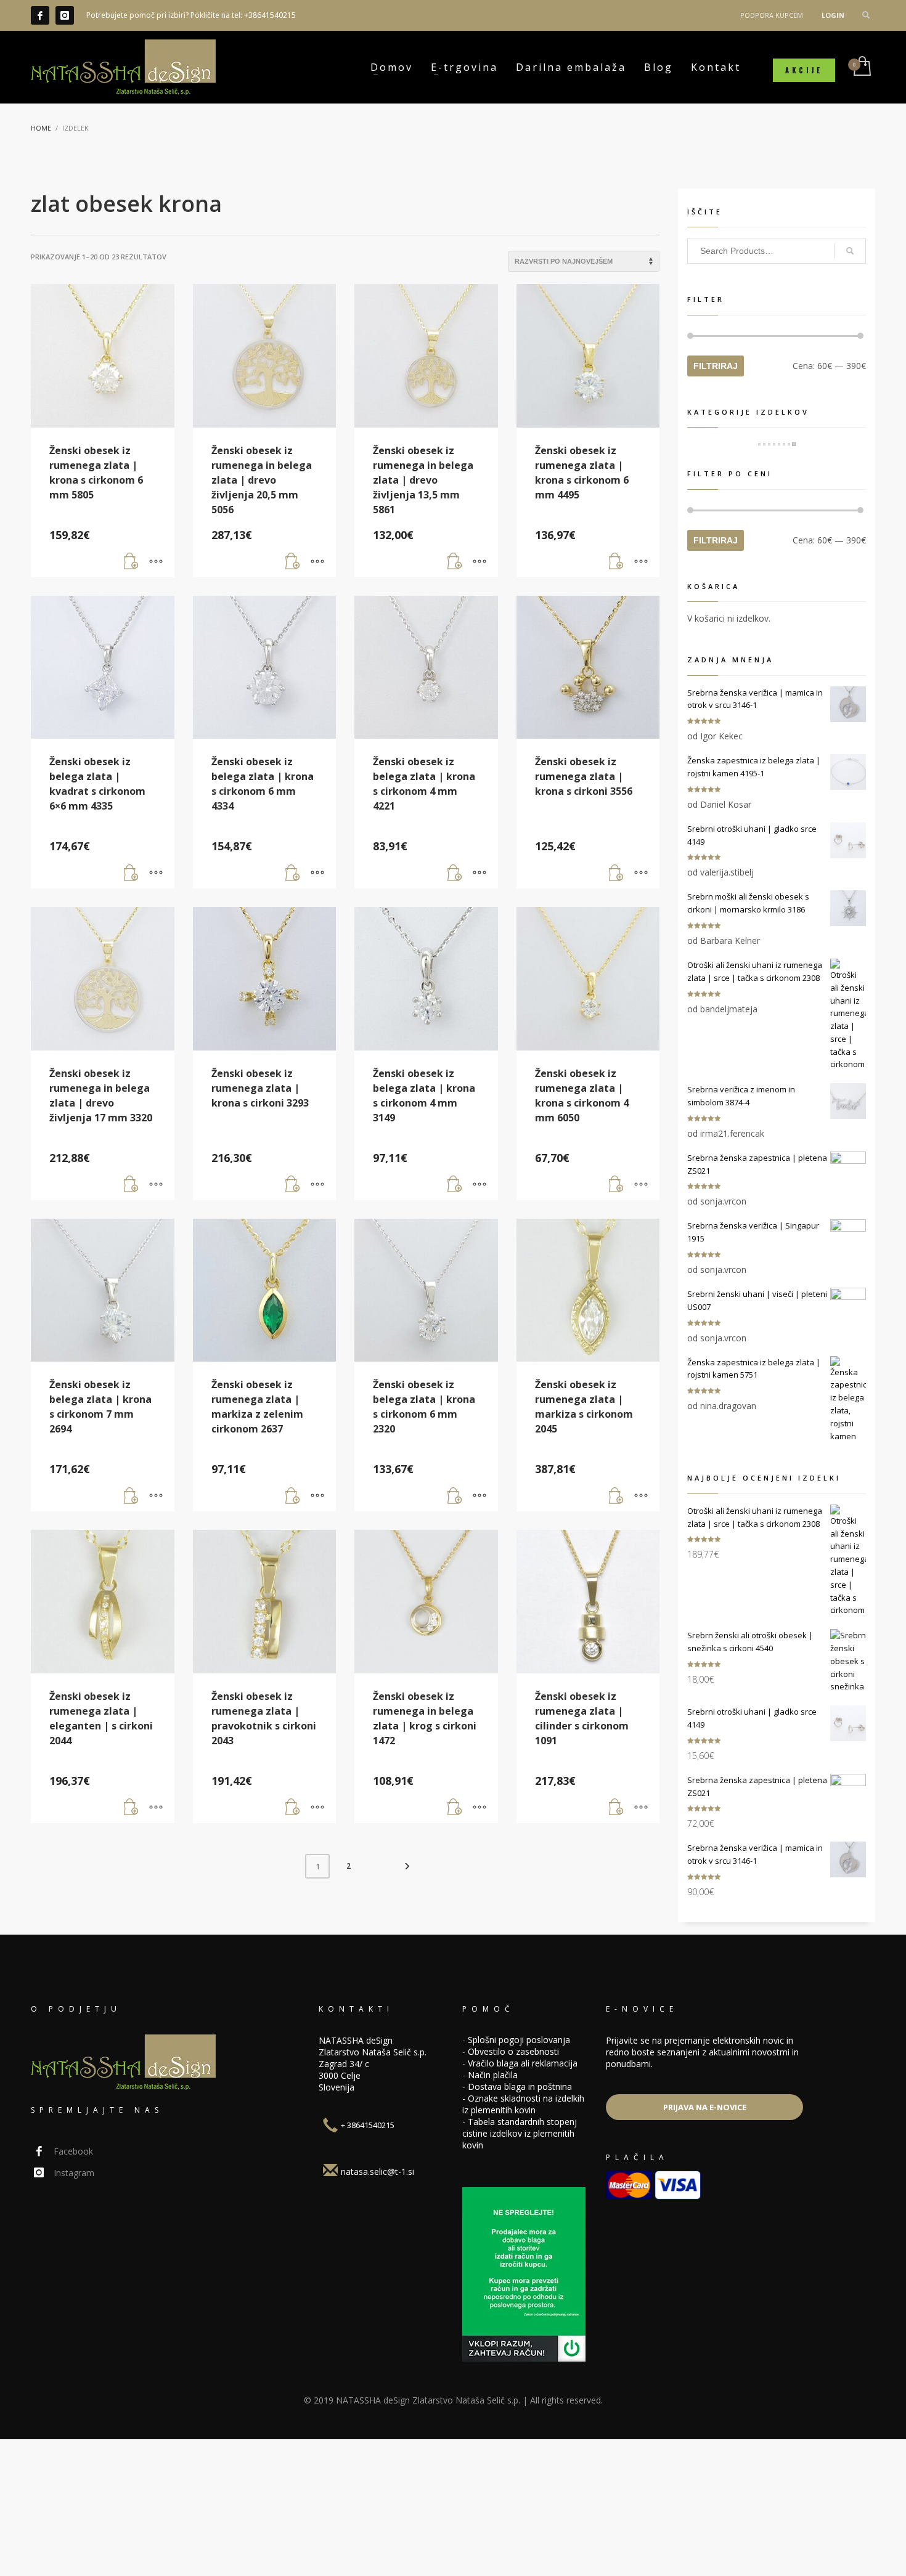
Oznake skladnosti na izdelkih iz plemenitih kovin (523, 2104)
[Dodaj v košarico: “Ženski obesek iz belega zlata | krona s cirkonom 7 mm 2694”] (131, 1496)
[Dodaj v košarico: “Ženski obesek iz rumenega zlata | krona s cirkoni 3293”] (293, 1185)
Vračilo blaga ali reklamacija (523, 2063)
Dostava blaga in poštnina (520, 2086)
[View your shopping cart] (861, 67)
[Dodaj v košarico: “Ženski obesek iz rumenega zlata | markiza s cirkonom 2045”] (616, 1496)
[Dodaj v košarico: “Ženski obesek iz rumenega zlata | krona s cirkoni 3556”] (616, 873)
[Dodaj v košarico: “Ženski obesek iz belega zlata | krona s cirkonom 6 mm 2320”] (455, 1496)
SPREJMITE (806, 2557)
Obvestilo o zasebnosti (513, 2051)
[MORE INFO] (156, 562)
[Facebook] (40, 15)
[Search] (850, 251)
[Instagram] (65, 15)
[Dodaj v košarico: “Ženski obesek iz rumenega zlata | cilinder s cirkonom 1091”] (616, 1808)
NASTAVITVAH (704, 2557)
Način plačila (493, 2075)
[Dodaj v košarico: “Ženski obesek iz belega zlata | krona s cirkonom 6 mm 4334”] (293, 873)
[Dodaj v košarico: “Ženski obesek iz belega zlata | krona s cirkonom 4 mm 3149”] (455, 1185)
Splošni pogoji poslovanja (519, 2040)
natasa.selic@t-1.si (377, 2172)
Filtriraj (716, 366)
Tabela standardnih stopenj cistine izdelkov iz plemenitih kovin (520, 2133)
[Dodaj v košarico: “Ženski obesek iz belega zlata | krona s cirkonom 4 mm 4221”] (455, 873)
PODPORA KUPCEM (772, 15)
